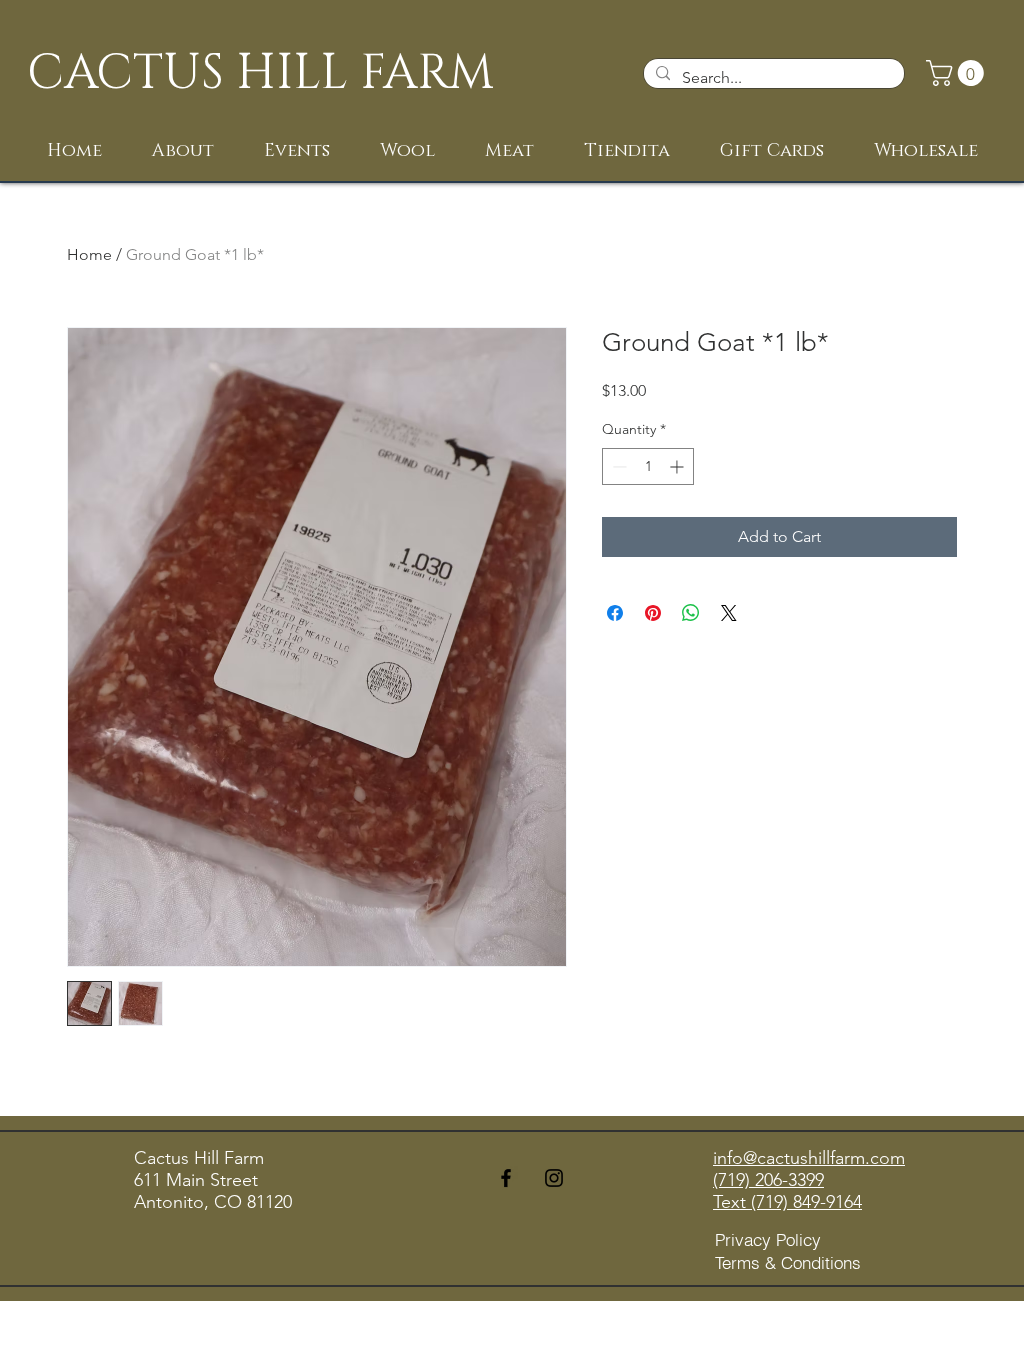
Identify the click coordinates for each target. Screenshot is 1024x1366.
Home (89, 254)
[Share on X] (729, 613)
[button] (958, 73)
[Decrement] (617, 466)
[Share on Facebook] (615, 613)
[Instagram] (554, 1178)
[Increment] (678, 466)
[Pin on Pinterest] (653, 613)
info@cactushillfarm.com (809, 1158)
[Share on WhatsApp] (691, 613)
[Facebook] (506, 1178)
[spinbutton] (648, 466)
